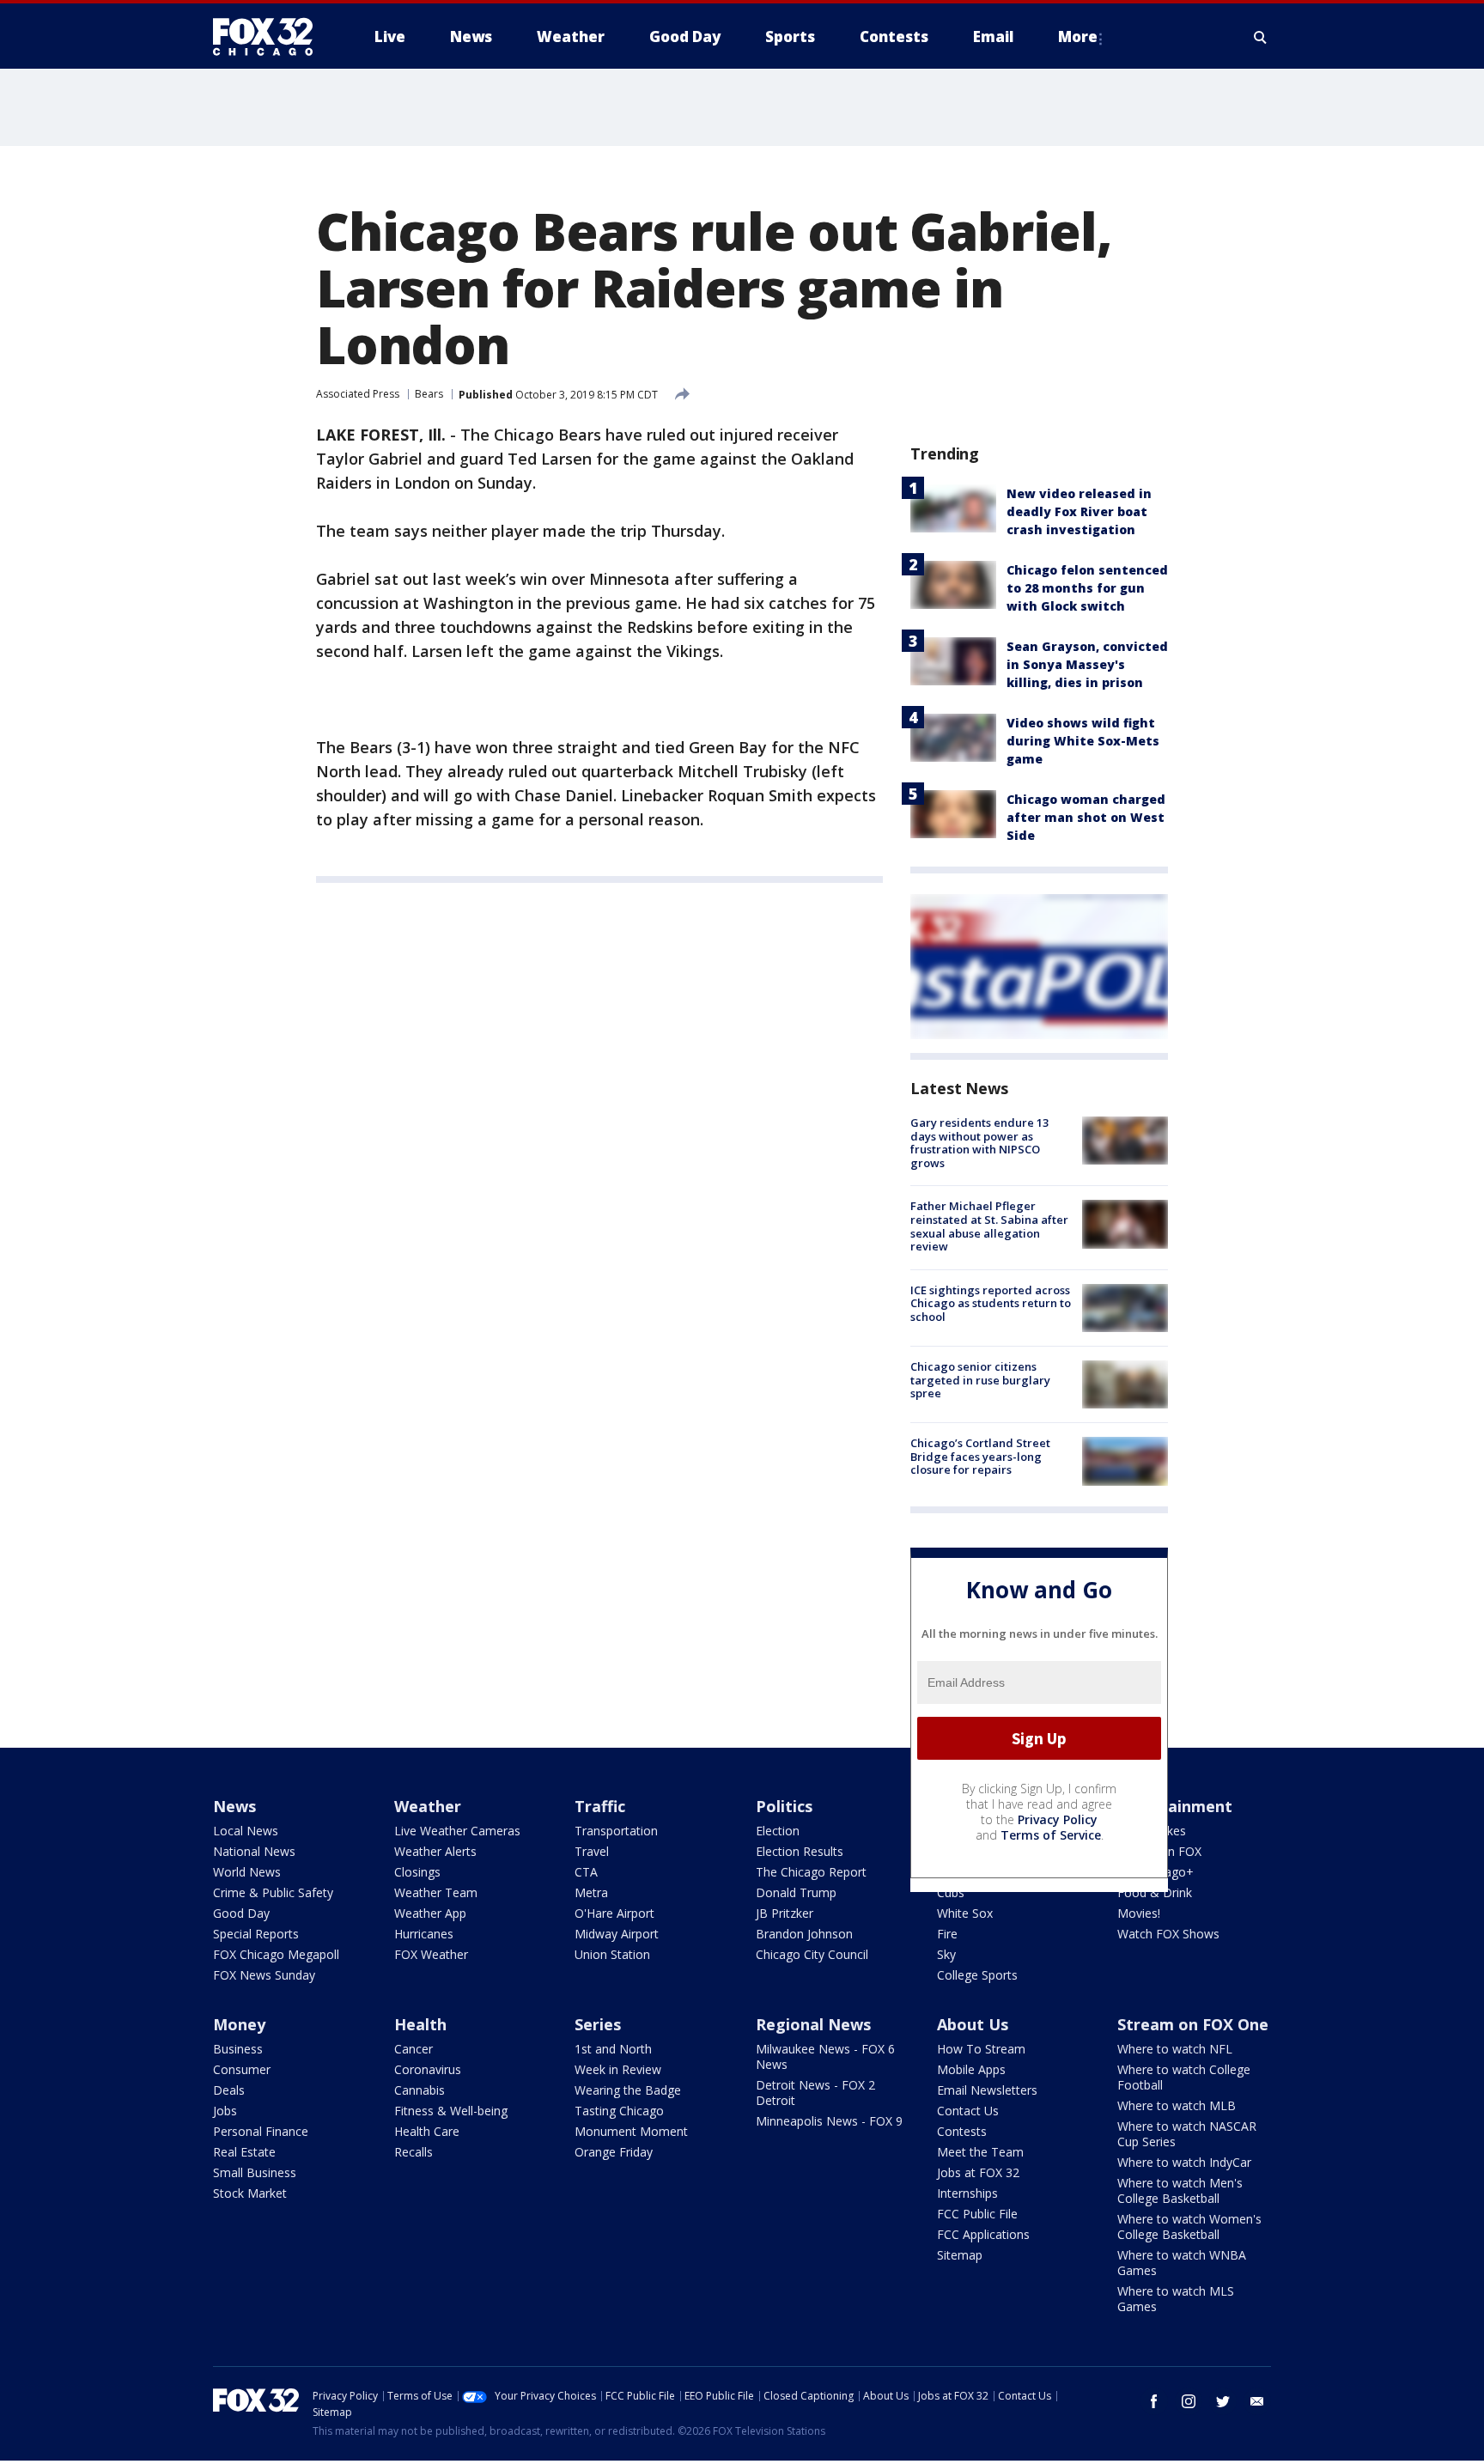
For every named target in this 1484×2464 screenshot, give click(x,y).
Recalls (414, 2152)
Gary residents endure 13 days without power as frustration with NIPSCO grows (979, 1143)
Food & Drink (1155, 1892)
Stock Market (250, 2193)
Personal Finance (261, 2131)
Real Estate (244, 2152)
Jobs (225, 2111)
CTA (586, 1872)
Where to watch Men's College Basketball (1180, 2190)
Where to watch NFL (1175, 2049)
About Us (973, 2024)
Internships (967, 2193)
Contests (962, 2131)
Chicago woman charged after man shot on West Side (1086, 817)
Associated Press (358, 394)
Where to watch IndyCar (1184, 2162)
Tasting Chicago (619, 2111)
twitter (1223, 2401)
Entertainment (1175, 1806)
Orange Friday (614, 2152)
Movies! (1139, 1913)
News (234, 1806)
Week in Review (618, 2069)
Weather (428, 1806)
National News (254, 1851)
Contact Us (968, 2111)
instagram (1189, 2401)
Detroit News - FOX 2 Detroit (815, 2093)
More (1078, 37)
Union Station (612, 1954)
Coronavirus (428, 2069)
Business (238, 2049)
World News (247, 1872)
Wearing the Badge (628, 2090)
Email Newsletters (987, 2090)
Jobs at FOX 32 (978, 2172)
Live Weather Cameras (457, 1831)
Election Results (800, 1851)
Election (778, 1831)
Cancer (414, 2049)
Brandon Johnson (804, 1934)
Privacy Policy (1058, 1819)
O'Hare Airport (614, 1913)
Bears (429, 394)
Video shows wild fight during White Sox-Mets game (1083, 741)
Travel (592, 1851)
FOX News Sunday (264, 1975)
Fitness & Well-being (451, 2111)
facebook (1154, 2401)
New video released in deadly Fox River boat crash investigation (1079, 511)
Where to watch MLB (1177, 2105)
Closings (417, 1872)
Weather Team (436, 1892)
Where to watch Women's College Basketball (1189, 2227)
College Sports (977, 1975)
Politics (784, 1806)
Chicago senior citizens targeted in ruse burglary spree (980, 1380)
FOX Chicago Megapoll (276, 1954)
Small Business (255, 2172)
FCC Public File (977, 2214)
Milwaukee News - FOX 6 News (825, 2056)
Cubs (951, 1892)
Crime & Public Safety (273, 1892)
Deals (229, 2090)
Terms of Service (1051, 1835)
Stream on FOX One (1193, 2024)
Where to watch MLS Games (1176, 2299)
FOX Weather (431, 1954)
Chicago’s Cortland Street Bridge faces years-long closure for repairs (980, 1456)
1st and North (613, 2049)
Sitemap (960, 2255)
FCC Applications (983, 2234)
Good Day (241, 1913)
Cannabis (420, 2090)
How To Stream (981, 2049)
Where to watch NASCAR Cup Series (1187, 2134)
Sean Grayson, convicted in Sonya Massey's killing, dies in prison (1087, 664)
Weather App (430, 1913)
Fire (947, 1934)
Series (598, 2024)
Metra (591, 1892)
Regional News (813, 2024)
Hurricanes (424, 1934)
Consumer (242, 2069)
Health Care (427, 2131)
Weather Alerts (435, 1851)
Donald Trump (796, 1892)
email (1257, 2401)
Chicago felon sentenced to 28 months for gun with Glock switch (1087, 588)
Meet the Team (980, 2152)
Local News (246, 1831)
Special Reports (256, 1934)
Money (239, 2024)
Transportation (616, 1831)
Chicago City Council (812, 1954)
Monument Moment (631, 2131)
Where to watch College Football (1184, 2077)
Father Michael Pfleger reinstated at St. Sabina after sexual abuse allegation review (989, 1226)
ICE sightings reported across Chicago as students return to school (991, 1303)
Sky (946, 1954)
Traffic (600, 1806)
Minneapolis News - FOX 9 (829, 2121)
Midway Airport (617, 1934)
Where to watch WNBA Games (1182, 2263)
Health (420, 2024)
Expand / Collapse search (1261, 37)
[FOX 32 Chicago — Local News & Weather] (270, 37)
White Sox (965, 1913)
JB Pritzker (785, 1913)
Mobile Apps (971, 2069)
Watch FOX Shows (1168, 1934)
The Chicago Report (811, 1872)
